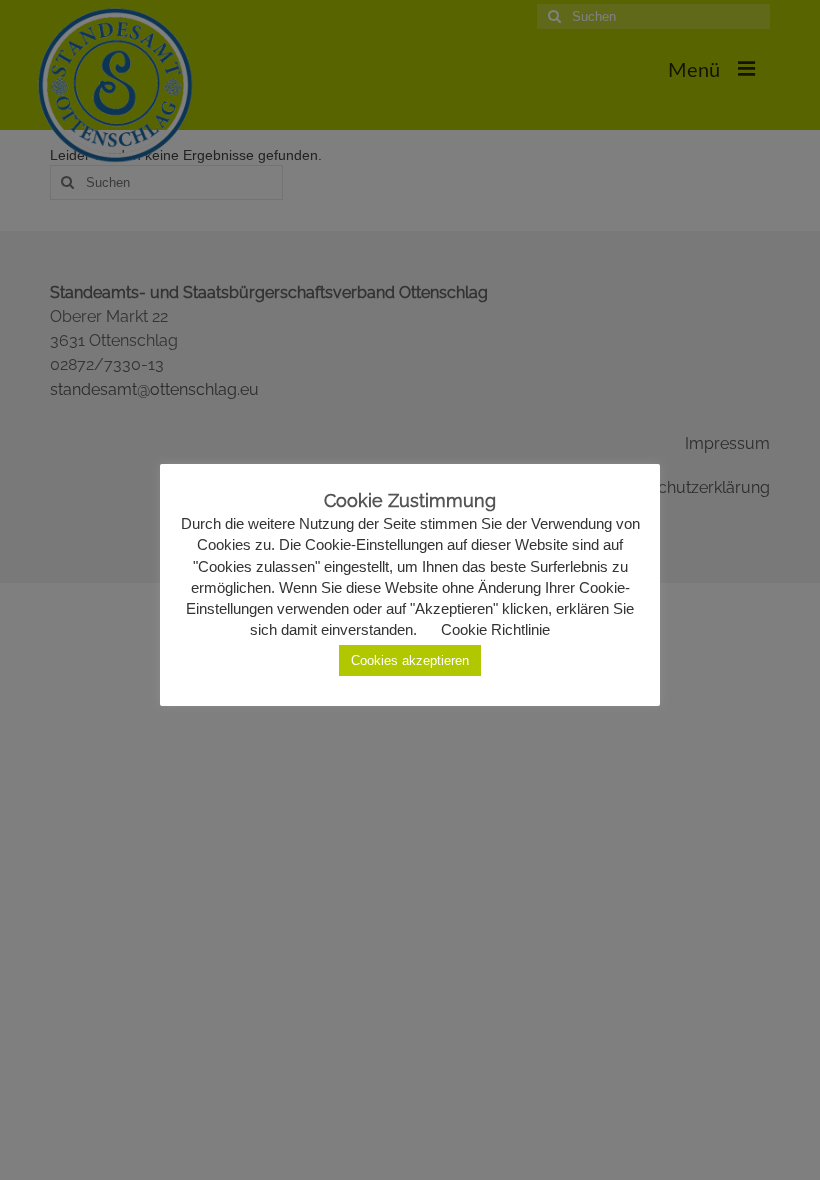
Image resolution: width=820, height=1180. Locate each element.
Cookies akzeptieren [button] (410, 660)
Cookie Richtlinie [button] (495, 629)
